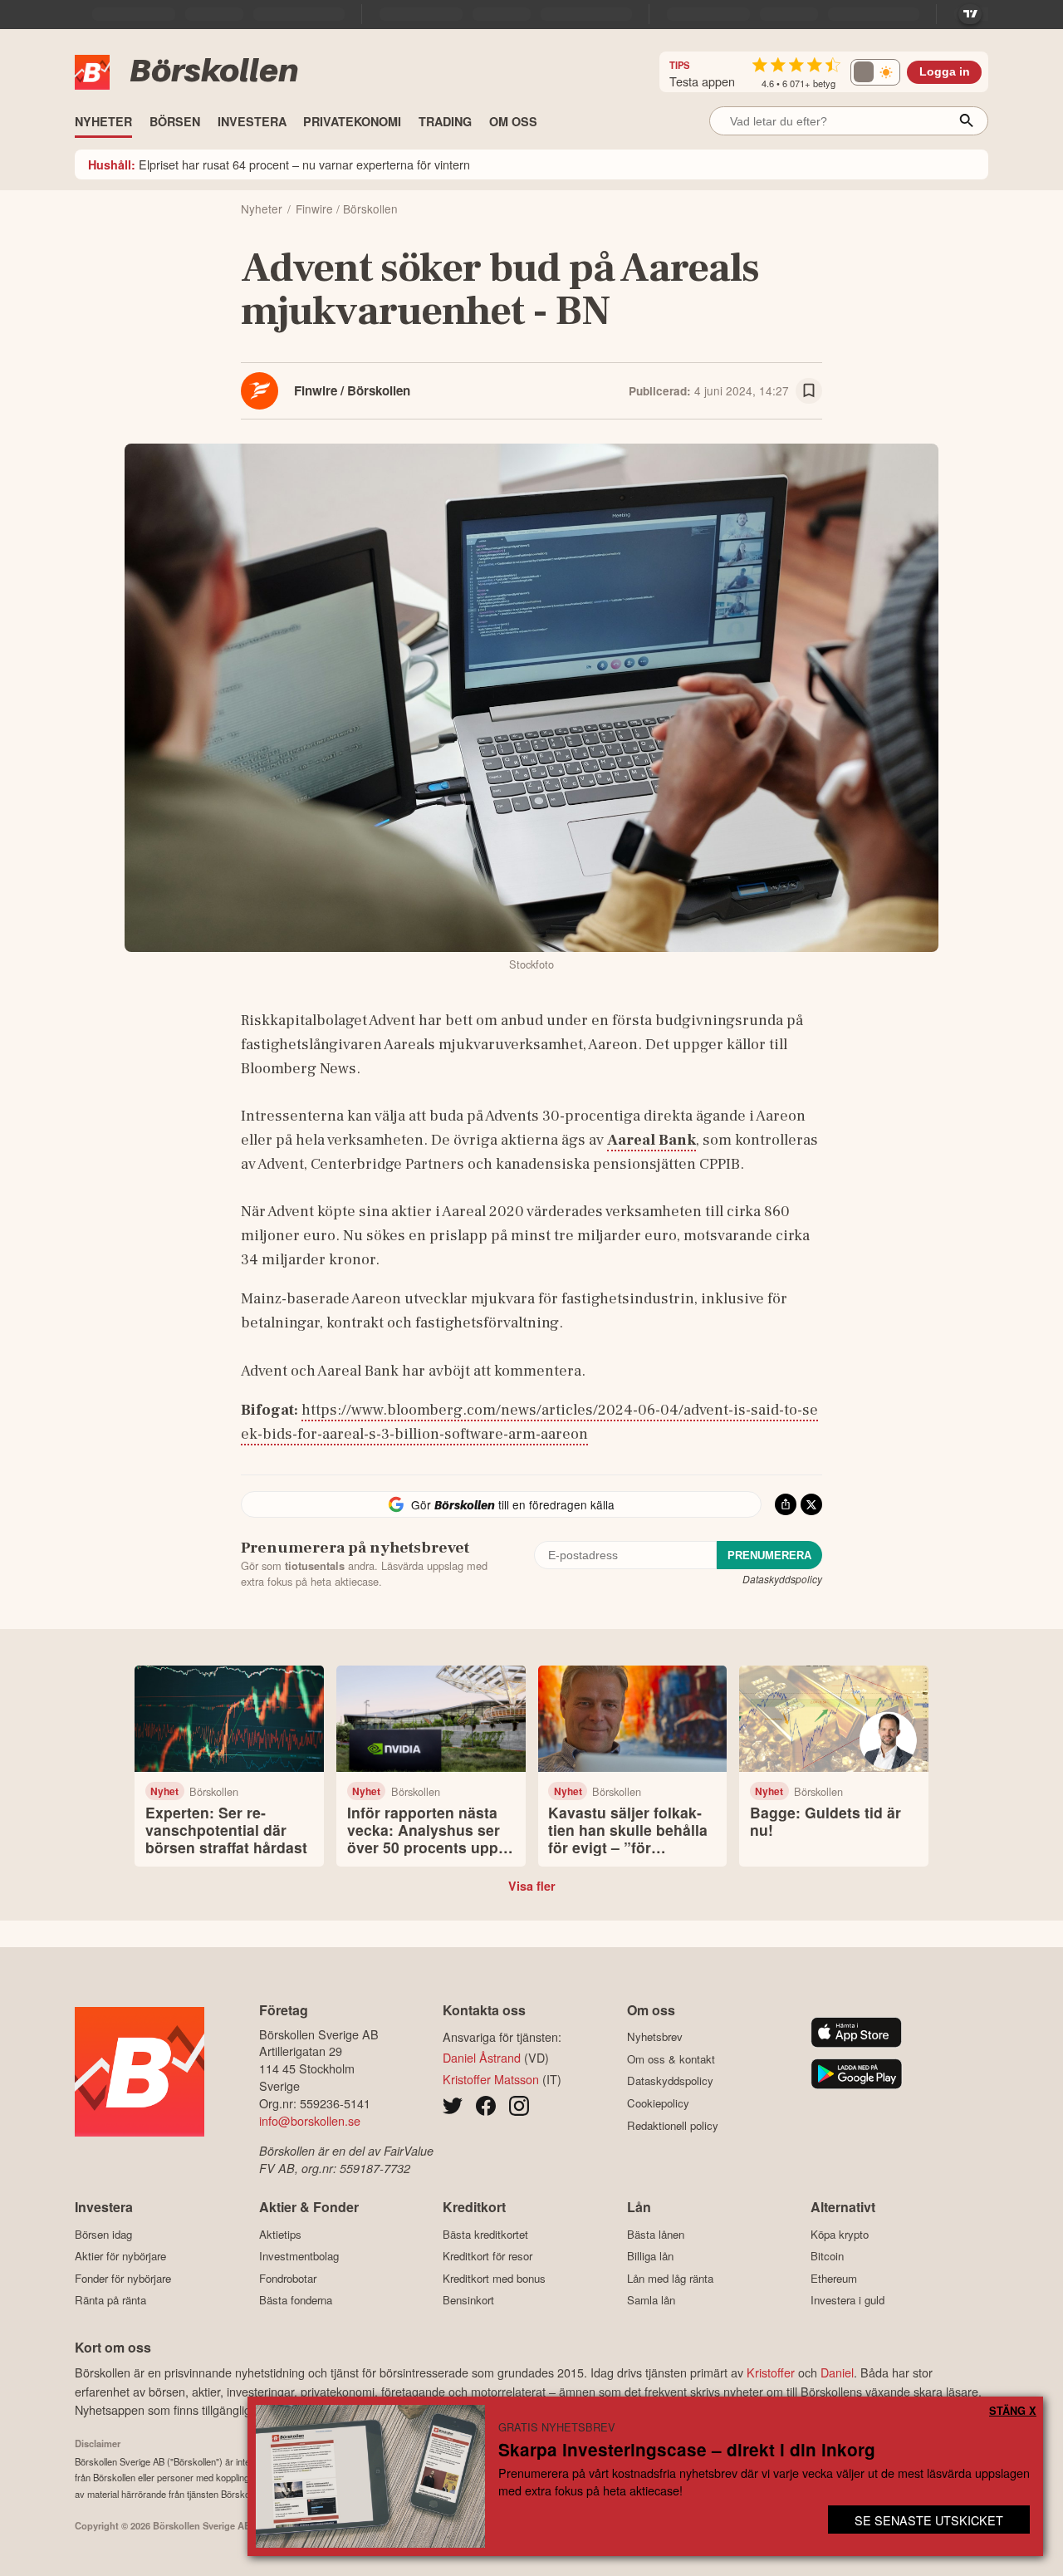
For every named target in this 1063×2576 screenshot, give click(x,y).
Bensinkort (468, 2300)
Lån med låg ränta (670, 2278)
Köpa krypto (840, 2234)
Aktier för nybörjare (120, 2256)
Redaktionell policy (673, 2125)
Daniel (837, 2372)
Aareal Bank (652, 1140)
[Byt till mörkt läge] (875, 72)
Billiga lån (650, 2256)
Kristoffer (771, 2372)
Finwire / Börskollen (352, 390)
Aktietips (280, 2234)
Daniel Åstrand (482, 2057)
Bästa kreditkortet (485, 2234)
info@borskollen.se (310, 2120)
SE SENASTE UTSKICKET (929, 2520)
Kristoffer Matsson (491, 2079)
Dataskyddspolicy (782, 1579)
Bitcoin (827, 2256)
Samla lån (651, 2300)
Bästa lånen (656, 2234)
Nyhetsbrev (655, 2037)
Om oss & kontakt (671, 2059)
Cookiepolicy (658, 2103)
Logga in (945, 72)
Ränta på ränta (110, 2300)
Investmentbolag (299, 2256)
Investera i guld (847, 2300)
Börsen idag (103, 2234)
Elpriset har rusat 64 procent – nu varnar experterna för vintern (279, 164)
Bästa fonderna (296, 2300)
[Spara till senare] (809, 391)
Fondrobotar (288, 2278)
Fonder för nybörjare (123, 2278)
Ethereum (834, 2278)
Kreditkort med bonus (494, 2278)
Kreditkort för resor (487, 2256)
